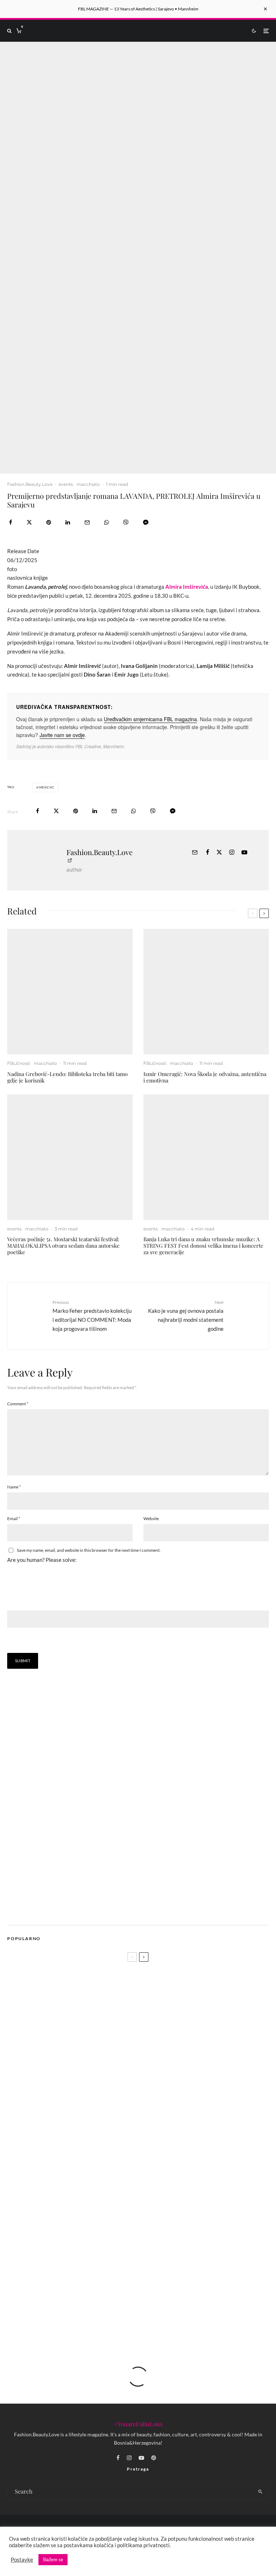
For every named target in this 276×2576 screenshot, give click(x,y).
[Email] (87, 522)
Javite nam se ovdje (62, 735)
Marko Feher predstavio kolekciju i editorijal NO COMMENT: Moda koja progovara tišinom (92, 1316)
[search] (260, 2491)
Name (14, 1487)
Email (14, 1519)
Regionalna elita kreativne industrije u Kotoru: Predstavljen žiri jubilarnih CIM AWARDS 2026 (150, 2179)
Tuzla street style (58, 2214)
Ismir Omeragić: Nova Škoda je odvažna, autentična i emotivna (205, 1077)
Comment (18, 1404)
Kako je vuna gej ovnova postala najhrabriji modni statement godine (186, 1316)
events (66, 484)
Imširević (46, 787)
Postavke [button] (22, 2560)
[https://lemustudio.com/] (68, 1910)
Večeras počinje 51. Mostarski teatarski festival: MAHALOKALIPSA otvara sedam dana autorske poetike (63, 1246)
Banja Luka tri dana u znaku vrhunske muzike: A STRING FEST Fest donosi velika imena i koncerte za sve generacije (203, 1246)
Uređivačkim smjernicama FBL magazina (150, 719)
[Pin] (49, 522)
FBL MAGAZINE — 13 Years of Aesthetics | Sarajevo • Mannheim (138, 9)
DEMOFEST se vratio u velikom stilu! (82, 2282)
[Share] (11, 522)
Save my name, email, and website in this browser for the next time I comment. (89, 1550)
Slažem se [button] (53, 2559)
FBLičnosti (19, 1063)
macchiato (88, 484)
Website (151, 1519)
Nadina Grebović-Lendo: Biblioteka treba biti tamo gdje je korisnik (67, 1077)
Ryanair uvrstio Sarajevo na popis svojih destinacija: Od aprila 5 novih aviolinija (102, 2154)
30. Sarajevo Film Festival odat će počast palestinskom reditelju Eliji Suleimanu (132, 2248)
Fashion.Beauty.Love (30, 484)
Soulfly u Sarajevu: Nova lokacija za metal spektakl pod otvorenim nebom (125, 2316)
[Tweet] (29, 522)
